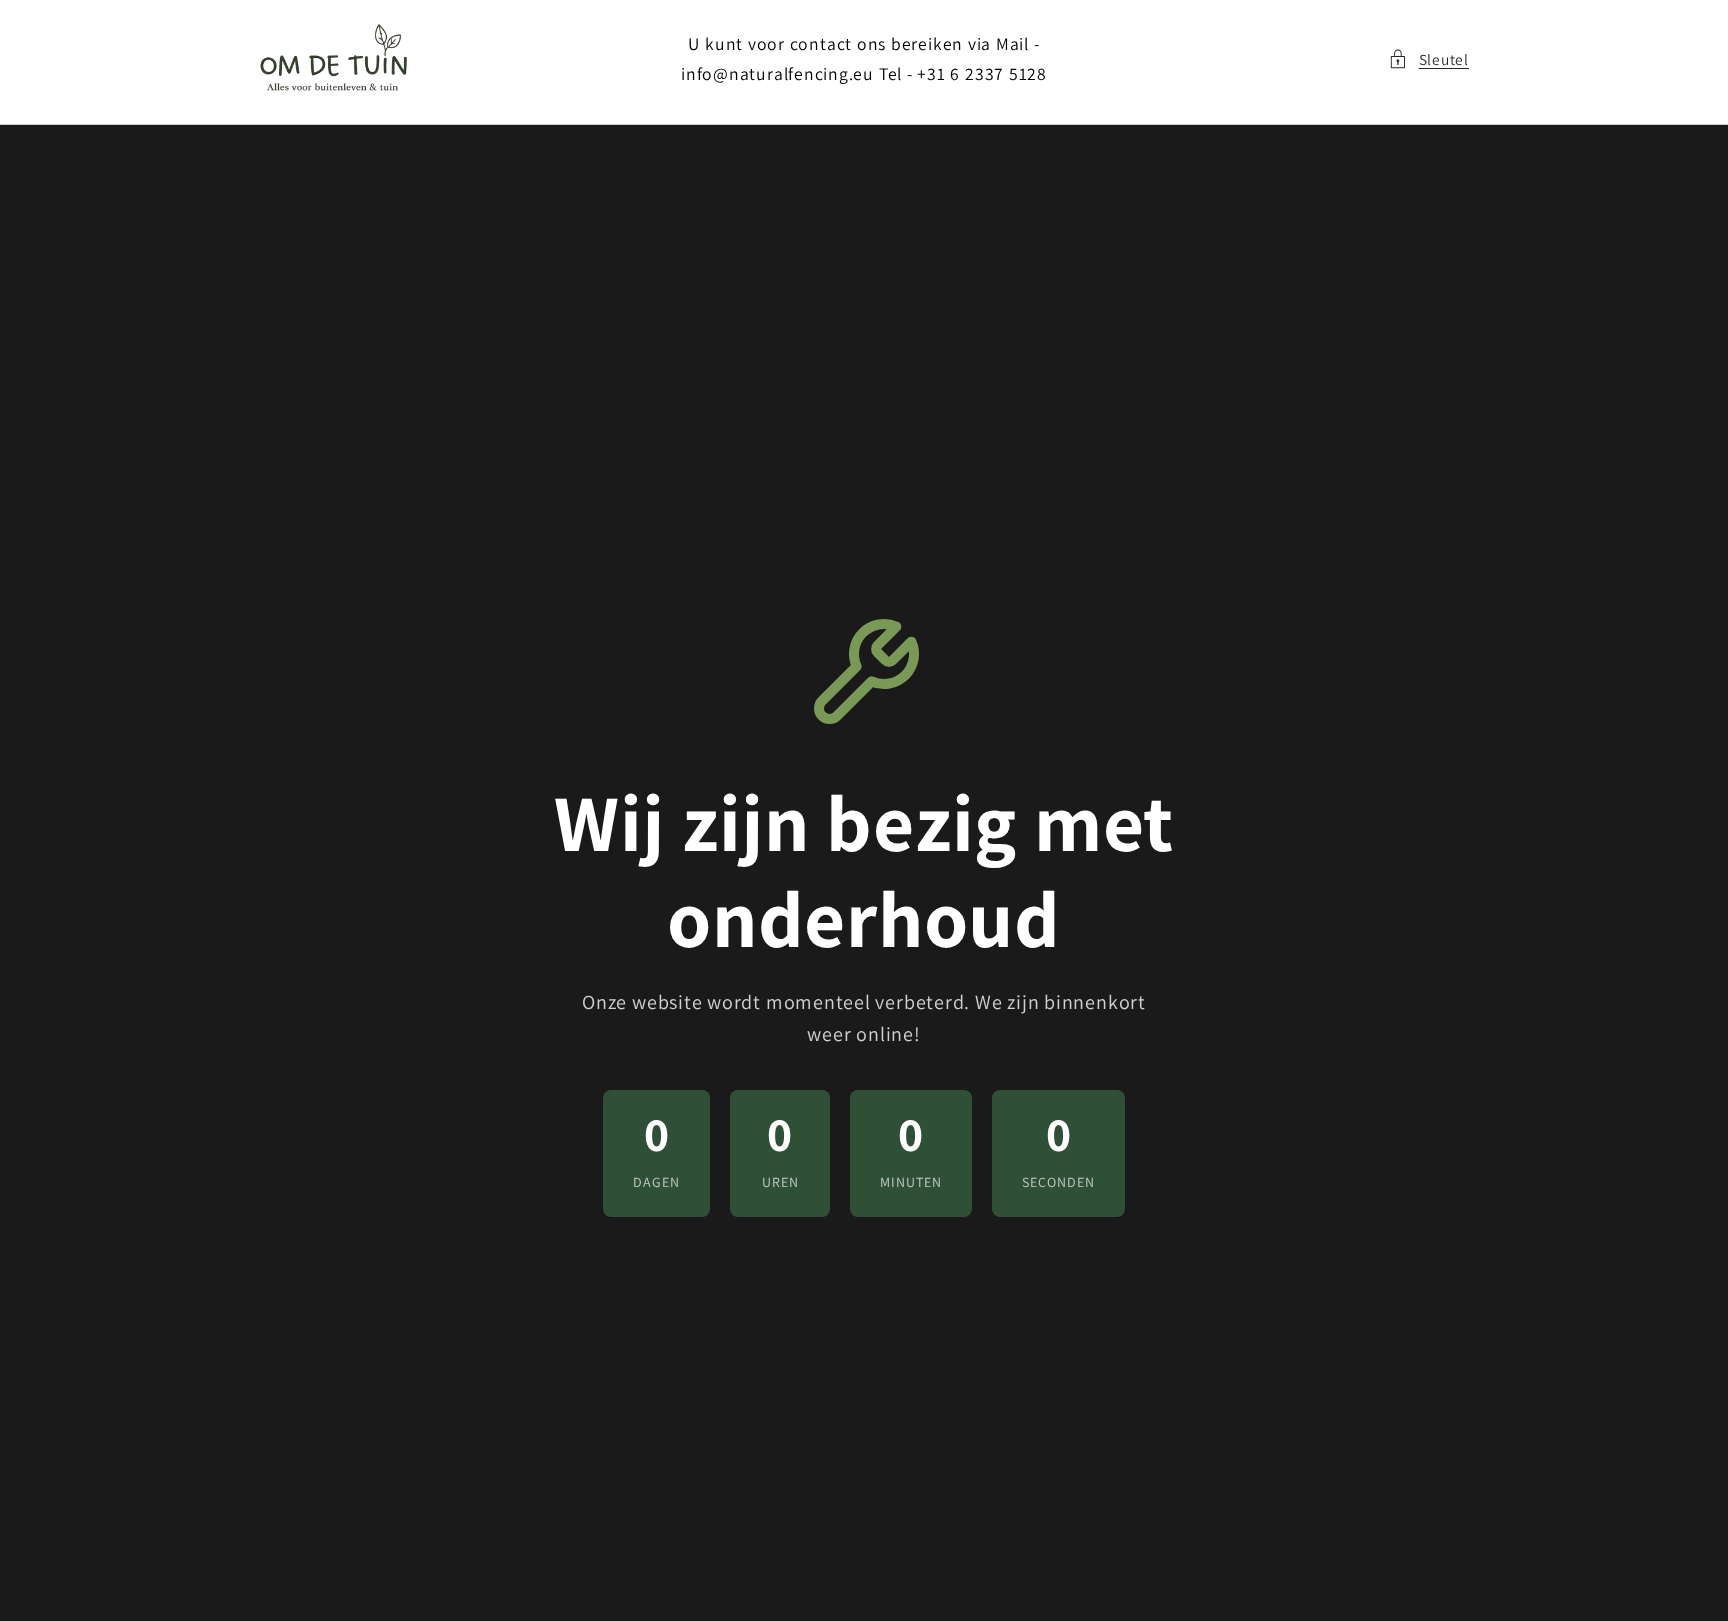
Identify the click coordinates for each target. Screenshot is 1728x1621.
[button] (1428, 59)
